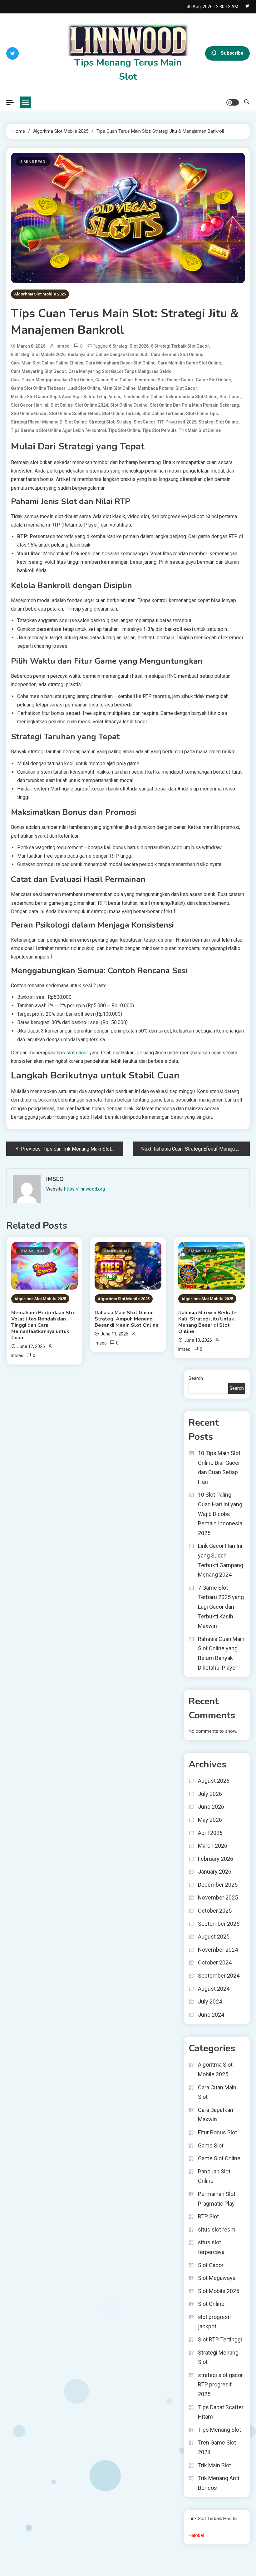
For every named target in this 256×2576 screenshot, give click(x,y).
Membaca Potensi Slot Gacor (167, 388)
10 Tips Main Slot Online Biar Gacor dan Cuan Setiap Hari (219, 1467)
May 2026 (210, 1820)
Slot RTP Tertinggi (220, 2339)
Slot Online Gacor (29, 414)
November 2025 (218, 1897)
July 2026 (210, 1794)
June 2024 (211, 2015)
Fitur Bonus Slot (217, 2132)
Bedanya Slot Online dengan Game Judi (108, 354)
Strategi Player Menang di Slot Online (49, 422)
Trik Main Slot (214, 2465)
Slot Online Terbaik (121, 414)
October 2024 (215, 1962)
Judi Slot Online (84, 388)
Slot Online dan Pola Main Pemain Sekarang (194, 405)
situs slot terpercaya (211, 2247)
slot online (62, 405)
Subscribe (232, 53)
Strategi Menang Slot (218, 2357)
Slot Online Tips (202, 414)
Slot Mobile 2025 (219, 2291)
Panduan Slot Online (143, 397)
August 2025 (214, 1937)
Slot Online (211, 2304)
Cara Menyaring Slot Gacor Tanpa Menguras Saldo (120, 371)
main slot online (119, 388)
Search (196, 1378)
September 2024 (219, 1976)
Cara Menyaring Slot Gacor (39, 371)
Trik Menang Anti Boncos (219, 2483)
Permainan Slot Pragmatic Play (217, 2199)
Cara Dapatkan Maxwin (216, 2115)
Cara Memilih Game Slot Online (189, 363)
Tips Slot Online (124, 430)
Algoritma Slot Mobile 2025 (40, 294)
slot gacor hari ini (30, 405)
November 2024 (218, 1950)
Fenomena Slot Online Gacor (164, 380)
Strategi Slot (102, 422)
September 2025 (219, 1924)
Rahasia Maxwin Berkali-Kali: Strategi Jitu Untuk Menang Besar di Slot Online (208, 1322)
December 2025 (218, 1885)
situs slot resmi (217, 2229)
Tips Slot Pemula (160, 430)
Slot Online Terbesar (163, 414)
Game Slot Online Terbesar (38, 388)
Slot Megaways (217, 2278)
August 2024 (214, 1989)
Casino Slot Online (114, 380)
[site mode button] (233, 102)
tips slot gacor (72, 1053)
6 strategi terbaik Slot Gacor (180, 346)
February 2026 (216, 1859)
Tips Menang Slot (219, 2430)
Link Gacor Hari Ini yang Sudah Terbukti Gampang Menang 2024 (221, 1560)
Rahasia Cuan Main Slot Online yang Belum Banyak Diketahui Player (221, 1653)
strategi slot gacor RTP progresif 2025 (156, 422)
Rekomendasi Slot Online (192, 397)
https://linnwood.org (84, 1189)
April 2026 (210, 1833)
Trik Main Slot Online (200, 430)
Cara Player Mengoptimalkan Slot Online (52, 380)
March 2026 (213, 1846)
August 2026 (214, 1781)
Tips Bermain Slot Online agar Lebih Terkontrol (59, 430)
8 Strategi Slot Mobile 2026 (38, 354)
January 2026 (215, 1872)
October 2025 (215, 1911)
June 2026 (211, 1807)
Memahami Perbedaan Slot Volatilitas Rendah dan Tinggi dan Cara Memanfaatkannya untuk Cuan (44, 1325)
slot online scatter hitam (74, 414)
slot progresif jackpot (215, 2322)
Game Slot (211, 2145)
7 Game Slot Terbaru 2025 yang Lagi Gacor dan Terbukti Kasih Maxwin (221, 1607)
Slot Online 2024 (91, 405)
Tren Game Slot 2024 (217, 2447)
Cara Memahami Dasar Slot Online (121, 363)
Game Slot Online (219, 2158)
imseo (63, 346)
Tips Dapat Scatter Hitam (221, 2412)
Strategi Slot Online (218, 422)
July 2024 (210, 2001)
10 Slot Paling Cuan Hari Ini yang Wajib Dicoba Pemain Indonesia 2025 (220, 1514)
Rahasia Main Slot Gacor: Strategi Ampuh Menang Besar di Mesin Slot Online (127, 1319)
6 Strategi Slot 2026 (129, 346)
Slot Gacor (230, 397)
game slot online (213, 380)
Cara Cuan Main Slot (217, 2092)
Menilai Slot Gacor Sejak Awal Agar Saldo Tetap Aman (66, 397)
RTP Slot (208, 2216)
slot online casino (129, 405)
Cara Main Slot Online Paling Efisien (47, 363)
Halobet (197, 2535)
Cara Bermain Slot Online (176, 354)
